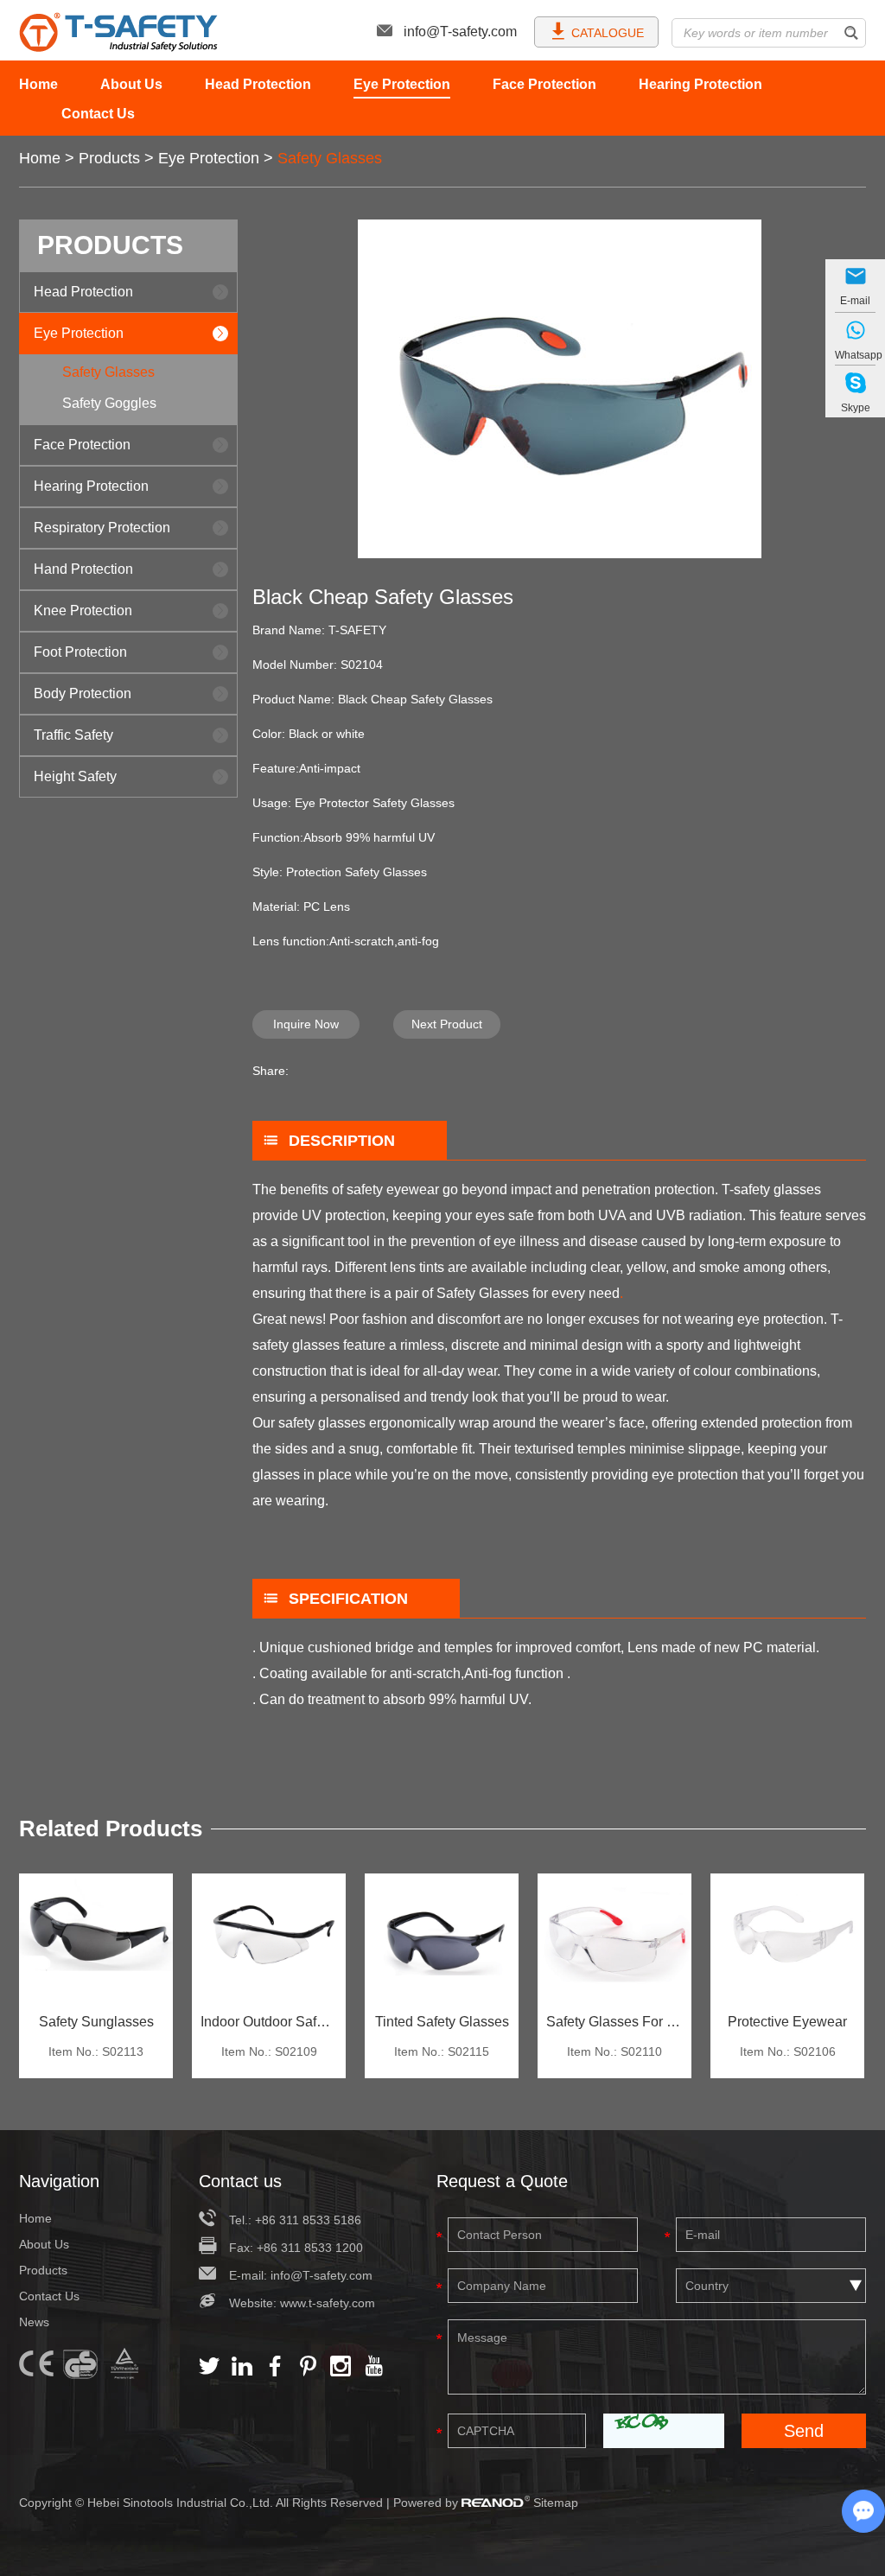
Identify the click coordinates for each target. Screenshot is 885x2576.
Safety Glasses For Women (614, 2022)
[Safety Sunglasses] (96, 1938)
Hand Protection (83, 569)
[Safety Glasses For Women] (614, 1938)
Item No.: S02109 (269, 2051)
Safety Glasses (330, 158)
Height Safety (75, 776)
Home (38, 84)
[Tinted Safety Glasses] (442, 1938)
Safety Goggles (109, 403)
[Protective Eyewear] (787, 1938)
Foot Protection (80, 652)
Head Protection (258, 84)
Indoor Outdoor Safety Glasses (269, 2022)
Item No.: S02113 (96, 2051)
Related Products (111, 1829)
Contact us (240, 2181)
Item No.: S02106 (788, 2051)
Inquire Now (306, 1024)
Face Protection (544, 84)
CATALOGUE (608, 33)
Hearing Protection (700, 84)
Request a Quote (502, 2181)
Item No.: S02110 (614, 2051)
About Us (131, 84)
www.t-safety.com (328, 2303)
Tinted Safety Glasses (442, 2022)
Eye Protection (402, 84)
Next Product (447, 1024)
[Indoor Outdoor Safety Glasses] (269, 1938)
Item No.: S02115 (442, 2051)
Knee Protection (83, 611)
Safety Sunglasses (96, 2022)
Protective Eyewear (787, 2022)
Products (109, 158)
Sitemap (556, 2503)
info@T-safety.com (460, 32)
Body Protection (83, 693)
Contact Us (98, 114)
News (34, 2322)
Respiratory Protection (102, 528)
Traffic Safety (73, 735)
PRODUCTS (110, 245)
